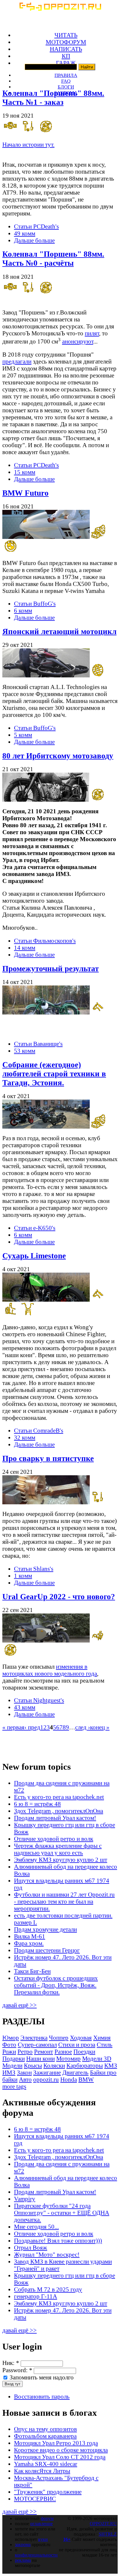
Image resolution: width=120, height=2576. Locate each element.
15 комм (25, 472)
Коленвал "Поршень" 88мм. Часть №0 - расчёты (53, 259)
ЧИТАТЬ (66, 35)
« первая (13, 1727)
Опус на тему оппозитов (45, 2429)
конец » (100, 1727)
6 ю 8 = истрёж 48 (37, 1804)
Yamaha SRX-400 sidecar (46, 2464)
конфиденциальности (36, 2555)
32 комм (25, 1437)
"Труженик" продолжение (48, 2492)
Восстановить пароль (42, 2396)
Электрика (34, 2038)
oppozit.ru (46, 2079)
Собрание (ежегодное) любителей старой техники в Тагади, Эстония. (54, 1074)
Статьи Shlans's (34, 1569)
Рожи (9, 2051)
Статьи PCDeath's (36, 226)
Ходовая (81, 2038)
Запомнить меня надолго (41, 2377)
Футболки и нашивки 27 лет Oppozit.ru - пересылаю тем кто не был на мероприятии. (64, 1901)
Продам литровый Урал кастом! (55, 1818)
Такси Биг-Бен (32, 1971)
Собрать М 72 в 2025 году (48, 2289)
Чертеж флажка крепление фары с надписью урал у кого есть (58, 1849)
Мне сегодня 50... (36, 2227)
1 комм (23, 1576)
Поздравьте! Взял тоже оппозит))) (58, 2240)
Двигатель (75, 2072)
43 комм (25, 1707)
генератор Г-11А (36, 2296)
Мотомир (68, 2058)
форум (47, 2518)
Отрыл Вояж (31, 2247)
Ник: (11, 2363)
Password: (17, 2370)
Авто (25, 2079)
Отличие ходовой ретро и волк (54, 1839)
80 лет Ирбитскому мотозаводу (58, 756)
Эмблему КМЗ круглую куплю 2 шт (61, 1860)
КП (66, 56)
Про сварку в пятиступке (48, 1458)
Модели (12, 2065)
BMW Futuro (25, 493)
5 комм (23, 735)
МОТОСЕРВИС (35, 2499)
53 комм (25, 1051)
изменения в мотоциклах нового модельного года (50, 1670)
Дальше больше (34, 240)
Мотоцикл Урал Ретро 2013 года (56, 2443)
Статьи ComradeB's (39, 1430)
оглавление (42, 2524)
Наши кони (40, 2058)
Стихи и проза (77, 2045)
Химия (102, 2038)
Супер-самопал (37, 2045)
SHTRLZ (108, 2534)
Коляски (54, 2065)
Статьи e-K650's (35, 1228)
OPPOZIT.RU (103, 2524)
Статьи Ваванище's (38, 1044)
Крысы (33, 2065)
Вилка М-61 (30, 1936)
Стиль (105, 2045)
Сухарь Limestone (34, 1256)
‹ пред (32, 1727)
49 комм (25, 233)
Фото (9, 2045)
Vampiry (25, 2199)
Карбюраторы (85, 2065)
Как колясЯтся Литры (42, 2471)
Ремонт (44, 2051)
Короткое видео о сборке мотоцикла (61, 2450)
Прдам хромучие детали (45, 1929)
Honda (69, 2079)
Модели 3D (97, 2058)
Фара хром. (29, 1943)
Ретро (25, 2051)
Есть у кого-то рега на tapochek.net (59, 1797)
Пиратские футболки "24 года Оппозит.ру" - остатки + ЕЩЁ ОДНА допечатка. (62, 2213)
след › (83, 1727)
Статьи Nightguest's (39, 1700)
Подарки (14, 2058)
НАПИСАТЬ (66, 49)
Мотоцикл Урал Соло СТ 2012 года (60, 2457)
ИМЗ (9, 2072)
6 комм (23, 610)
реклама (23, 2560)
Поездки (84, 2051)
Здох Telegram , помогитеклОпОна (59, 1811)
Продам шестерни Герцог (47, 1950)
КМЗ (111, 2065)
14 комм (25, 948)
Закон (24, 2072)
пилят (92, 333)
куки (43, 2539)
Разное (63, 2051)
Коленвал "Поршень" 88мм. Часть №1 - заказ (53, 98)
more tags (14, 2086)
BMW (86, 2079)
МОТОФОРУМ (66, 42)
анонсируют (78, 341)
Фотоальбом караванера (45, 2436)
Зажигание (47, 2072)
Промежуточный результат (51, 969)
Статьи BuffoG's (35, 603)
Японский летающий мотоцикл (59, 632)
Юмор (11, 2038)
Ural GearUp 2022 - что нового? (59, 1597)
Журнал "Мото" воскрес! (47, 2254)
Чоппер (59, 2038)
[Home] (60, 9)
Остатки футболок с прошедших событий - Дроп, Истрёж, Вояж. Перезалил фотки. (56, 1985)
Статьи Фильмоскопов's (45, 941)
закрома (23, 2544)
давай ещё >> (20, 2005)
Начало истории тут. (28, 144)
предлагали (17, 361)
